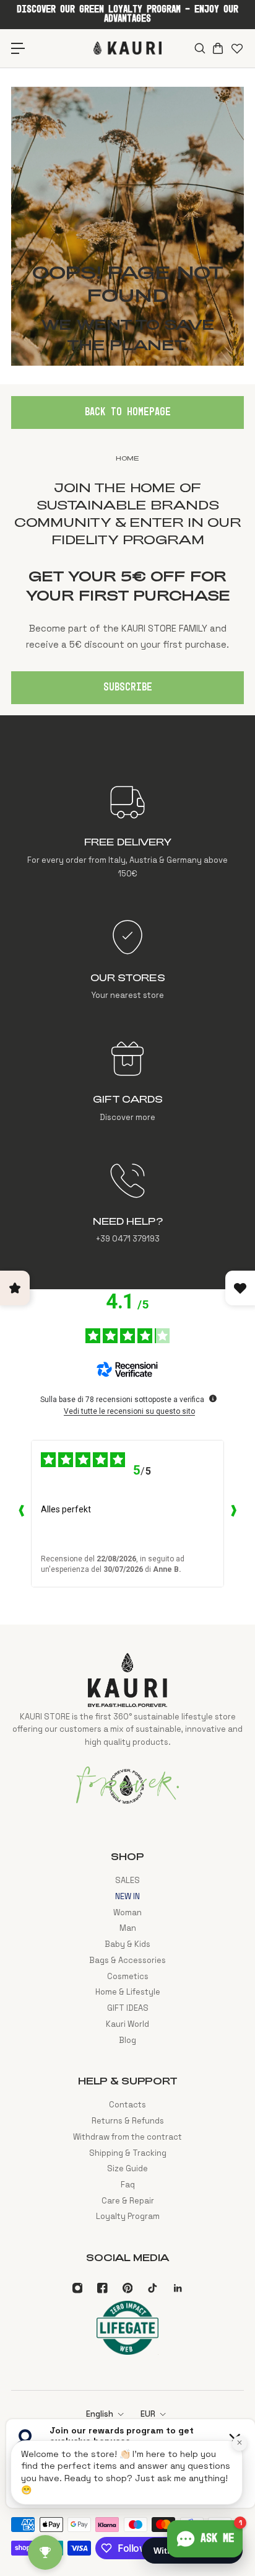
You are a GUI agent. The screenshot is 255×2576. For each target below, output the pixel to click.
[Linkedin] (178, 2288)
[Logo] (127, 48)
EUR (148, 2414)
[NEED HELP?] (127, 1204)
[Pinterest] (127, 2288)
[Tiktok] (152, 2288)
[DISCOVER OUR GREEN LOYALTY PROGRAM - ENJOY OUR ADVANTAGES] (127, 14)
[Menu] (18, 48)
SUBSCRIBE (128, 687)
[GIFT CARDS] (127, 1082)
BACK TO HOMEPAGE (128, 412)
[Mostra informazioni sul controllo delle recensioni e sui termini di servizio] (213, 1398)
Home (127, 458)
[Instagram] (77, 2288)
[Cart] (218, 48)
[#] (127, 226)
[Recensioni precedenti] (21, 1514)
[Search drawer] (199, 48)
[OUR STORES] (127, 960)
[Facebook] (102, 2288)
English (100, 2414)
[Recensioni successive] (234, 1514)
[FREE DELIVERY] (127, 831)
